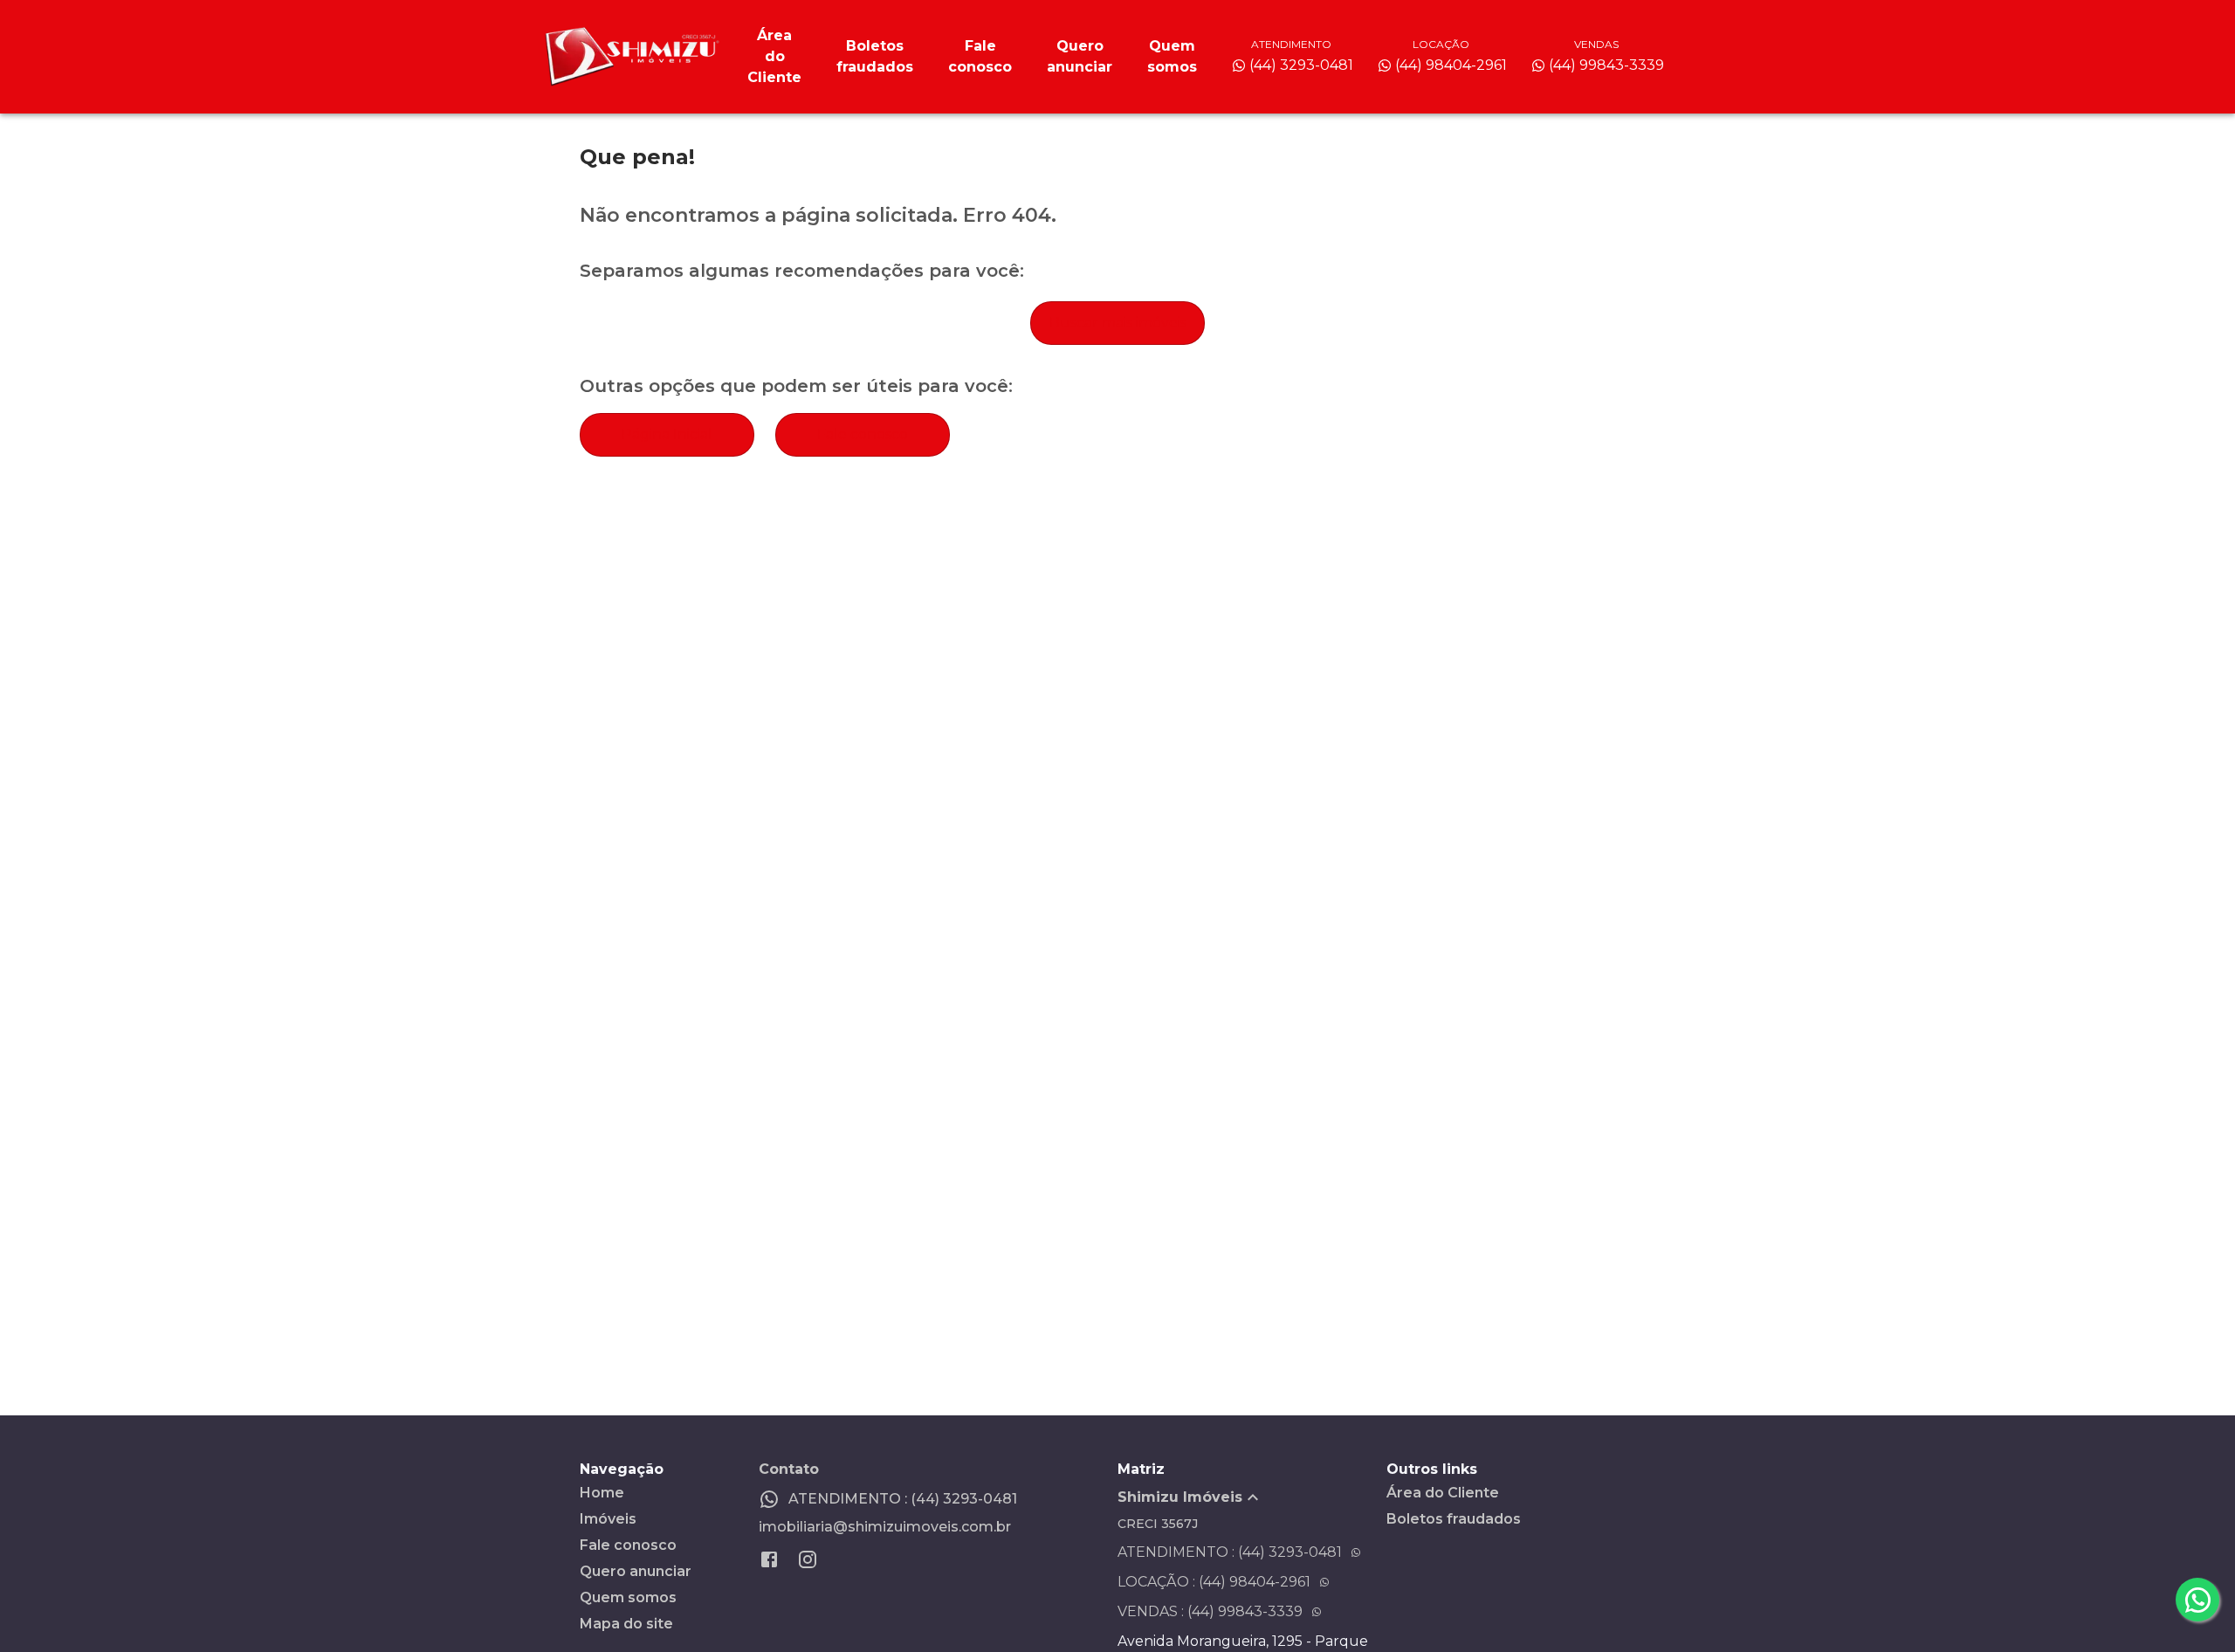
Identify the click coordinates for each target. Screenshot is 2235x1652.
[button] (1252, 1497)
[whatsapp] (2197, 1600)
